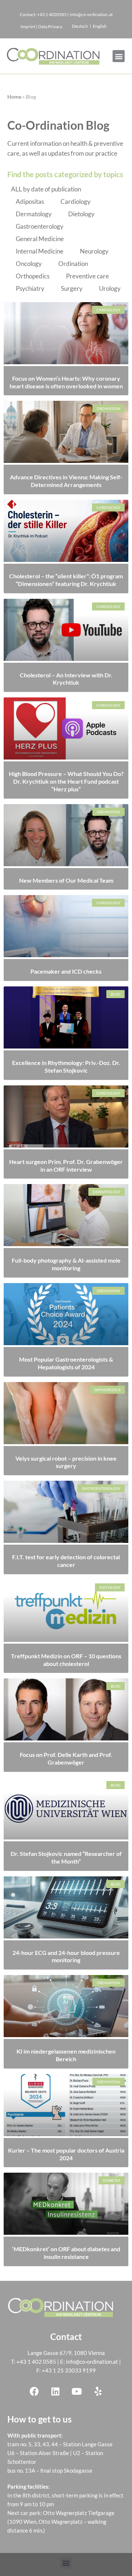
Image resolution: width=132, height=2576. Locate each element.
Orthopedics (33, 276)
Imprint (28, 26)
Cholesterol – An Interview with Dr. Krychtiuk (66, 679)
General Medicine (40, 239)
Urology (110, 288)
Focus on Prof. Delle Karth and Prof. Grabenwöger (66, 1758)
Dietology (81, 214)
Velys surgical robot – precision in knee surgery (66, 1462)
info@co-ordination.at (92, 2362)
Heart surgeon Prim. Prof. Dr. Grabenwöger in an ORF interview (66, 1165)
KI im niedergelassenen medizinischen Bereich (66, 2055)
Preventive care (87, 276)
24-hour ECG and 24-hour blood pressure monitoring (66, 1956)
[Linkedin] (55, 2391)
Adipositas (30, 201)
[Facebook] (34, 2391)
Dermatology (34, 214)
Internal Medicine (40, 251)
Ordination (73, 264)
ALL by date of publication (46, 189)
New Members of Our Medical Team (66, 880)
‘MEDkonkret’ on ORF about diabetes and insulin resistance (66, 2253)
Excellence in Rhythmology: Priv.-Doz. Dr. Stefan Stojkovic (66, 1066)
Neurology (94, 251)
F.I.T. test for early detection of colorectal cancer (66, 1561)
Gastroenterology (40, 226)
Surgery (72, 288)
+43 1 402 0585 (36, 2362)
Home (14, 97)
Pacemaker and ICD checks (66, 971)
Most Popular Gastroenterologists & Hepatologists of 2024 (66, 1363)
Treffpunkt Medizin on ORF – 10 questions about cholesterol (66, 1660)
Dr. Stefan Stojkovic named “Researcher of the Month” (66, 1857)
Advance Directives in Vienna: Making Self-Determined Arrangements (66, 481)
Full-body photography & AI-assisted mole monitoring (66, 1264)
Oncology (29, 264)
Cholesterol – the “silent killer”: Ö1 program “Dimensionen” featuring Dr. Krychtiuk (66, 580)
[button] (119, 56)
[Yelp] (98, 2391)
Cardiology (76, 201)
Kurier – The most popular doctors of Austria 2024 (66, 2154)
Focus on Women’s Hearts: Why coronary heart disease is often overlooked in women (66, 382)
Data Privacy (50, 26)
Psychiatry (30, 288)
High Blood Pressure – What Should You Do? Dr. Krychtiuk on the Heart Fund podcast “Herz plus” (66, 781)
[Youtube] (77, 2391)
